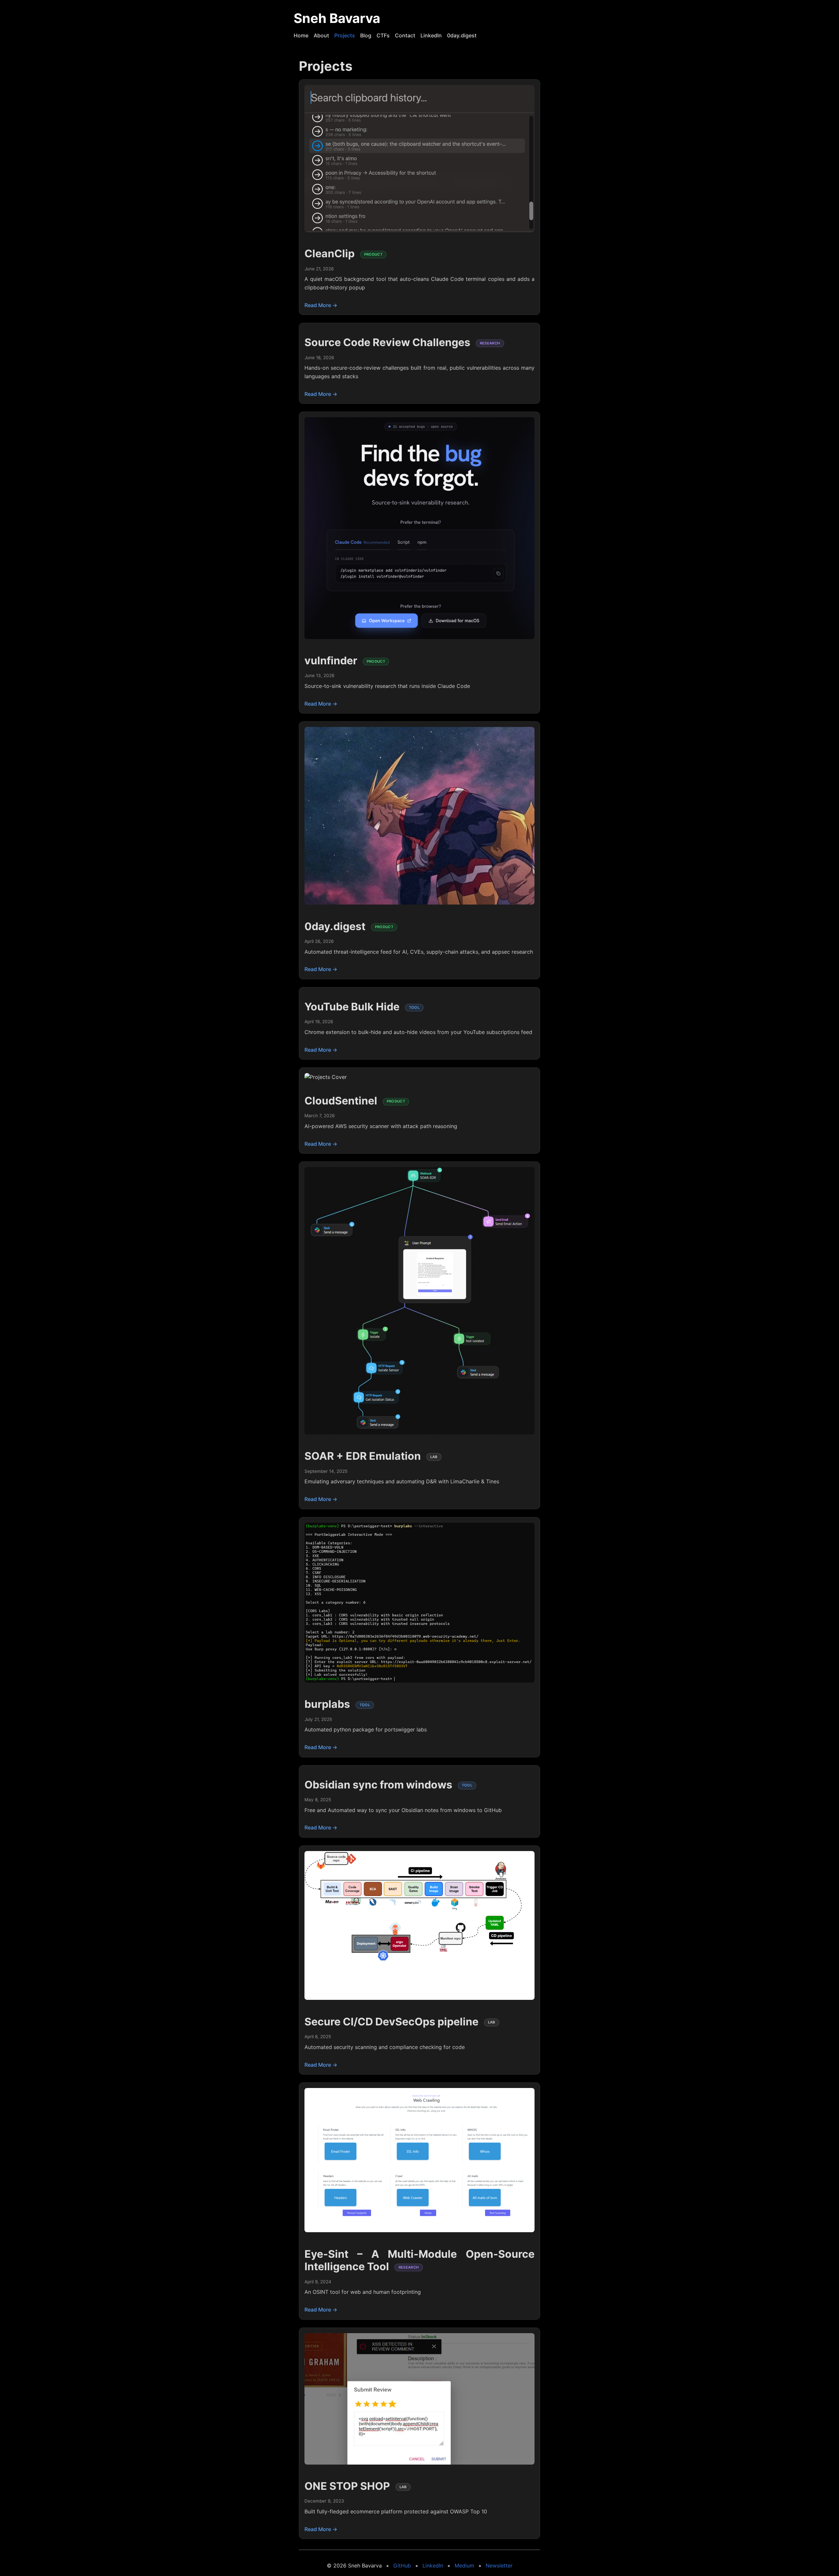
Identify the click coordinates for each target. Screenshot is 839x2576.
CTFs (383, 35)
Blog (366, 35)
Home (301, 35)
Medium (464, 2566)
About (321, 35)
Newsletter (499, 2566)
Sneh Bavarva (337, 18)
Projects (345, 35)
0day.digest (462, 35)
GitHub (402, 2566)
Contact (405, 35)
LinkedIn (431, 35)
